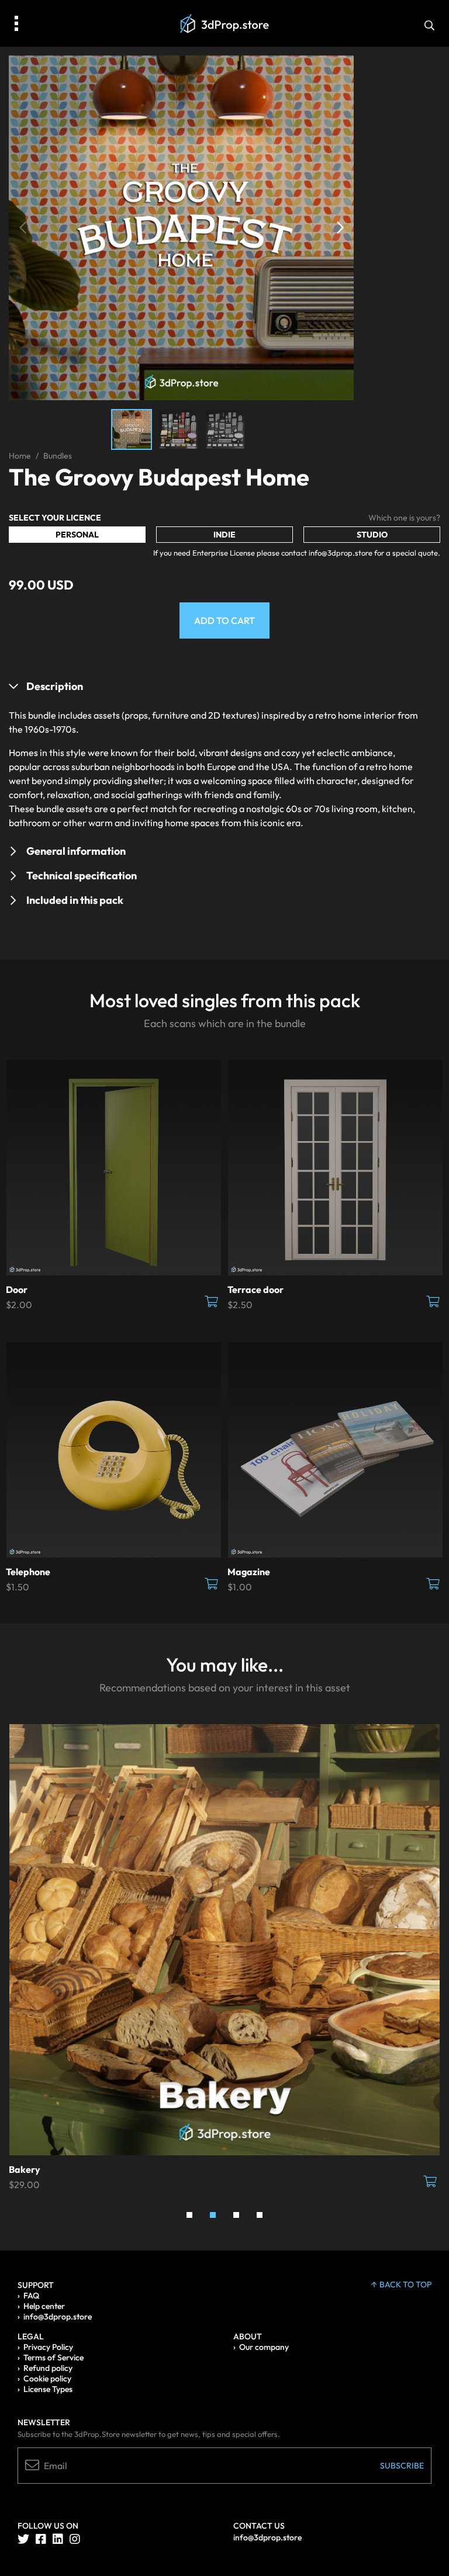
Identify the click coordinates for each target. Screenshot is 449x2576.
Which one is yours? (404, 518)
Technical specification (82, 876)
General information (76, 851)
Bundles (58, 456)
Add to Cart (224, 620)
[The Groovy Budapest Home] (181, 227)
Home (20, 456)
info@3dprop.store (58, 2317)
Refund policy (48, 2368)
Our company (264, 2347)
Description (55, 686)
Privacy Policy (48, 2347)
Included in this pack (75, 900)
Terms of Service (53, 2357)
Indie (224, 535)
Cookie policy (47, 2379)
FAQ (31, 2296)
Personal (77, 535)
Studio (372, 535)
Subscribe (402, 2466)
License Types (48, 2389)
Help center (44, 2306)
